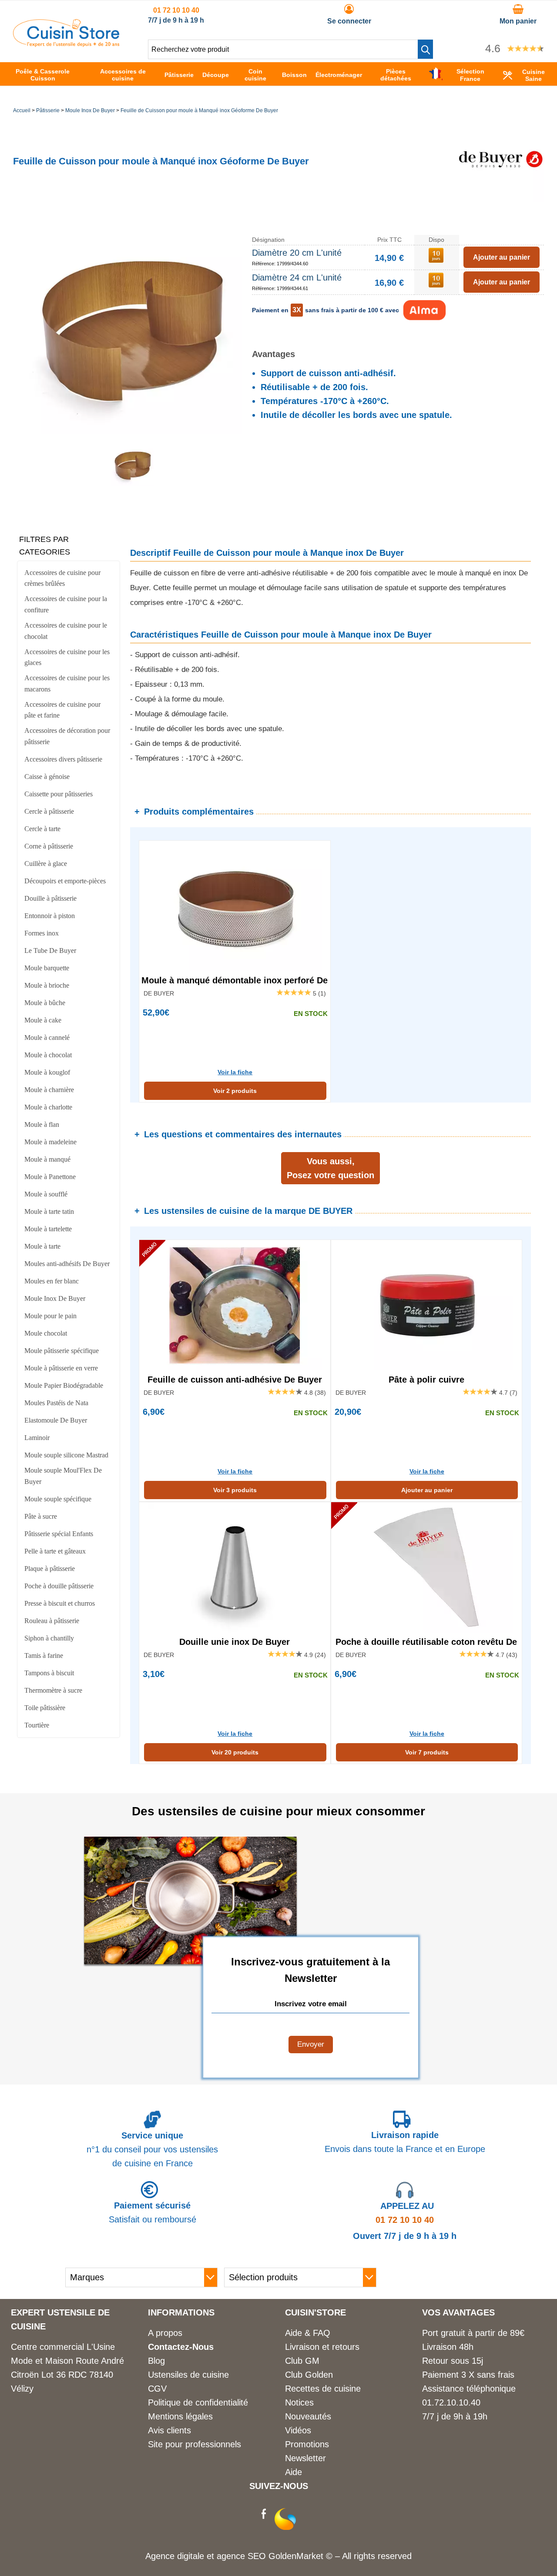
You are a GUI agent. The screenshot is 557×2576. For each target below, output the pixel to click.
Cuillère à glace (46, 864)
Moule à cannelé (47, 1037)
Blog (156, 2361)
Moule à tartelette (48, 1229)
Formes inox (42, 933)
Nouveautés (308, 2416)
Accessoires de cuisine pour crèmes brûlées (62, 578)
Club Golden (309, 2375)
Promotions (307, 2444)
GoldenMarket (297, 2556)
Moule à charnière (49, 1090)
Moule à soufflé (46, 1194)
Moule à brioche (47, 985)
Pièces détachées (396, 75)
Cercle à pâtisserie (49, 811)
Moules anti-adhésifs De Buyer (67, 1264)
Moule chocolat (46, 1333)
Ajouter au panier (427, 1490)
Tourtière (37, 1725)
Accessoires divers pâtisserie (63, 759)
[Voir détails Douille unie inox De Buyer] (235, 1567)
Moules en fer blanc (52, 1281)
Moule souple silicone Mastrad (66, 1455)
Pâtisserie (179, 75)
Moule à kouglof (47, 1072)
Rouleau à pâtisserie (52, 1621)
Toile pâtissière (45, 1708)
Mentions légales (180, 2416)
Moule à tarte (42, 1246)
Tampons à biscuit (49, 1673)
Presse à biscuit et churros (60, 1603)
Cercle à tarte (42, 829)
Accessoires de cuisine (123, 75)
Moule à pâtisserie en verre (61, 1368)
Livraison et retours (322, 2347)
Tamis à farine (44, 1656)
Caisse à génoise (47, 777)
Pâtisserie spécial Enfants (59, 1534)
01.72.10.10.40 (451, 2402)
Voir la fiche (235, 1072)
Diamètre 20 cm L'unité (297, 253)
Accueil (22, 110)
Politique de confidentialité (198, 2402)
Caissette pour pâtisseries (59, 794)
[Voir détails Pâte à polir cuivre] (427, 1305)
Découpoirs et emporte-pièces (65, 881)
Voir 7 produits (427, 1752)
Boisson (294, 75)
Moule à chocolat (48, 1055)
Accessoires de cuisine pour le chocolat (66, 631)
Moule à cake (43, 1020)
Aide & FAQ (308, 2333)
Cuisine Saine (534, 75)
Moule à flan (42, 1124)
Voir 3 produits (235, 1490)
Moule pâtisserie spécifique (62, 1351)
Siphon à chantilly (49, 1638)
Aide (294, 2472)
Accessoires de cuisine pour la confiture (66, 604)
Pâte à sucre (41, 1516)
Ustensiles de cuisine (188, 2375)
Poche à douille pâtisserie (59, 1586)
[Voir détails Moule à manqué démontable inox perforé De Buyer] (235, 906)
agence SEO (243, 2556)
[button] (425, 49)
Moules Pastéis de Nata (56, 1403)
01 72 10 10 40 (176, 10)
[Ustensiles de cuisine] (66, 44)
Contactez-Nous (181, 2347)
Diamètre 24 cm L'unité (297, 277)
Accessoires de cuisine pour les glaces (67, 657)
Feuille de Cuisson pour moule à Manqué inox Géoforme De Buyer (199, 110)
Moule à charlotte (48, 1107)
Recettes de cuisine (323, 2389)
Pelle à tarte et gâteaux (55, 1551)
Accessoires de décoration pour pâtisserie (67, 736)
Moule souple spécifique (58, 1499)
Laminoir (37, 1438)
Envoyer (311, 2044)
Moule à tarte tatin (49, 1211)
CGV (157, 2389)
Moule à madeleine (50, 1142)
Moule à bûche (45, 1003)
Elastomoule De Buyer (56, 1420)
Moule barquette (47, 968)
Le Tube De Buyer (50, 951)
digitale (191, 2556)
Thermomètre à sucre (53, 1690)
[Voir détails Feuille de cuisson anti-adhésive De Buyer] (235, 1305)
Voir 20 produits (235, 1752)
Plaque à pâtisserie (50, 1569)
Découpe (216, 75)
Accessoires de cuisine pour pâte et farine (62, 710)
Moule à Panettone (50, 1177)
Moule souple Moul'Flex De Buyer (63, 1476)
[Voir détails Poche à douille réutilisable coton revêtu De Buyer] (427, 1567)
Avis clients (169, 2430)
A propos (165, 2333)
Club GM (302, 2361)
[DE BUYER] (500, 199)
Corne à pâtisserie (49, 846)
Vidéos (298, 2430)
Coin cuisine (255, 75)
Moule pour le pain (50, 1316)
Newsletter (305, 2458)
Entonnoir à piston (50, 916)
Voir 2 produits (235, 1091)
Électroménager (339, 75)
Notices (299, 2402)
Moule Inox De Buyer (90, 110)
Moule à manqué (47, 1159)
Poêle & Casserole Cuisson (43, 75)
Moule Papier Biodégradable (64, 1385)
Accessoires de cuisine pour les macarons (67, 683)
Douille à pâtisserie (50, 898)
